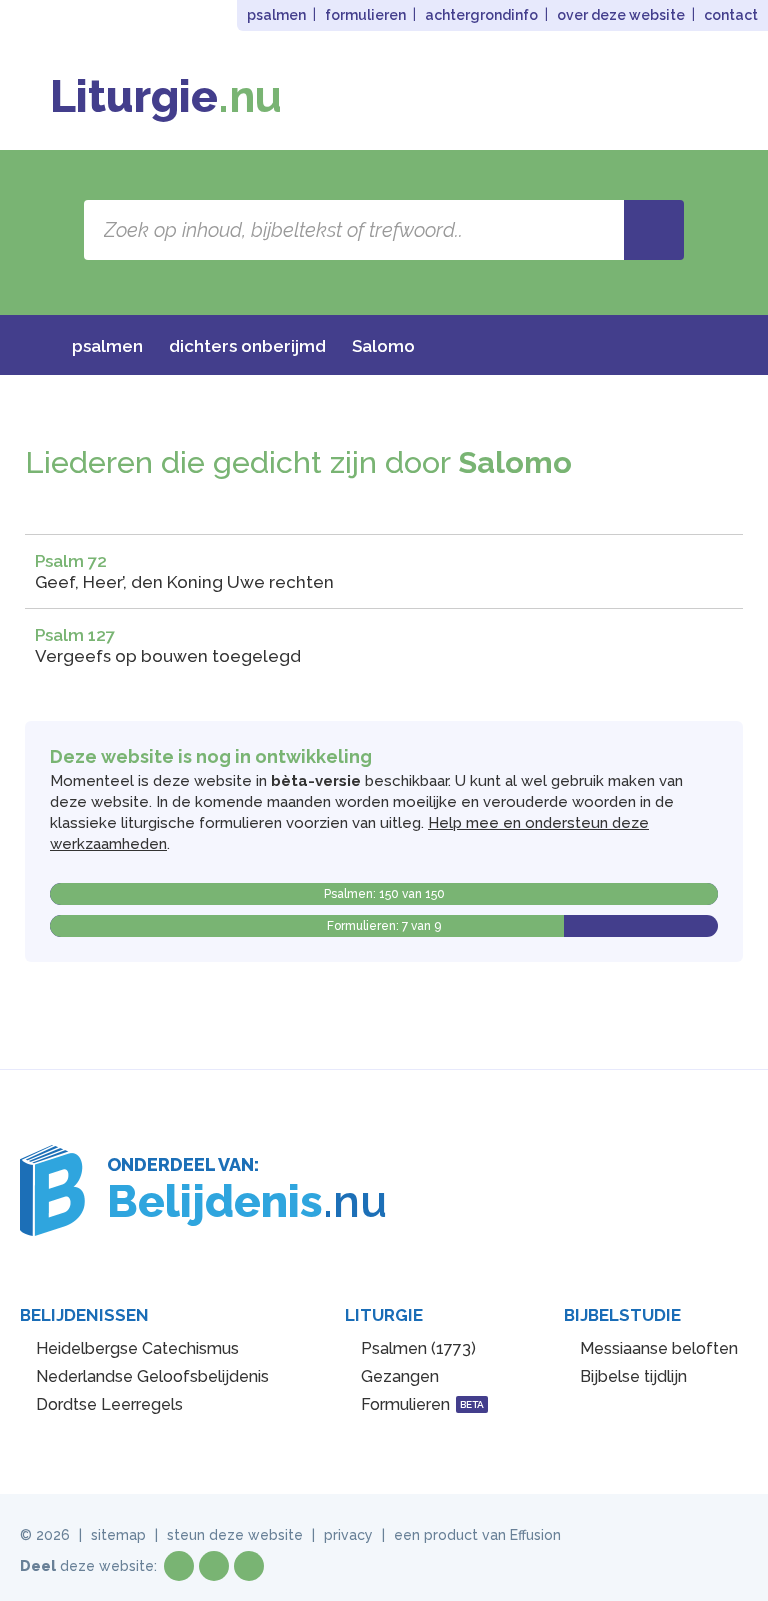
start (31, 346)
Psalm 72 (71, 561)
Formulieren (422, 1404)
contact (731, 15)
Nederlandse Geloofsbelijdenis (152, 1376)
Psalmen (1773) (418, 1348)
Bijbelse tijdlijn (633, 1376)
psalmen (276, 15)
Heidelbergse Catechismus (137, 1348)
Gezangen (400, 1376)
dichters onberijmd (247, 346)
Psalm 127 (75, 635)
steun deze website (235, 1535)
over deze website (621, 15)
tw (214, 1566)
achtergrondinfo (481, 15)
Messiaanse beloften (659, 1348)
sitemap (118, 1535)
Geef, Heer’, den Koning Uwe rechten (184, 582)
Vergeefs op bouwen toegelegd (168, 656)
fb (179, 1566)
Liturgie (166, 96)
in (249, 1566)
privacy (348, 1535)
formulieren (365, 15)
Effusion (535, 1535)
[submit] (654, 230)
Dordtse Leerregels (109, 1404)
